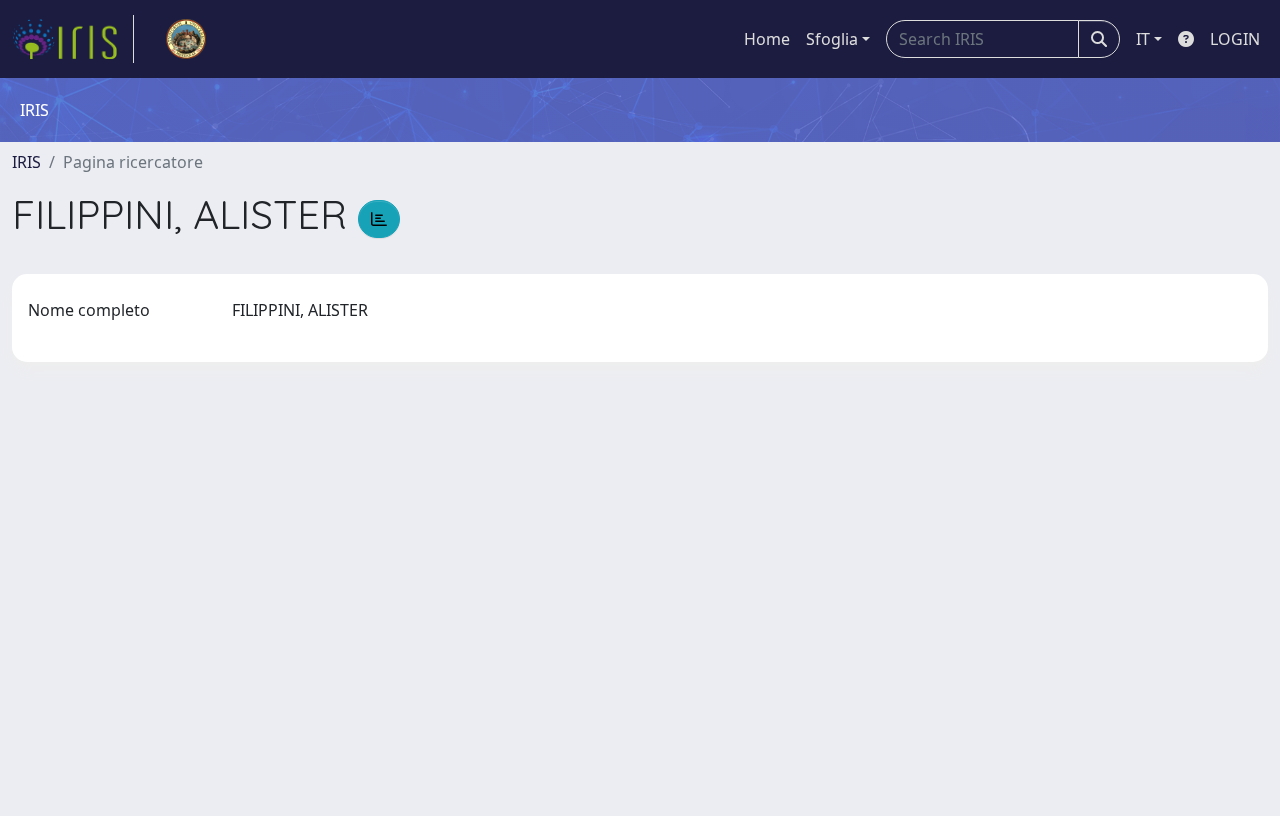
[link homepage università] (186, 39)
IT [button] (1143, 39)
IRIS (26, 162)
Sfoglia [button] (832, 39)
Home (767, 39)
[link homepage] (73, 39)
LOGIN (1235, 39)
